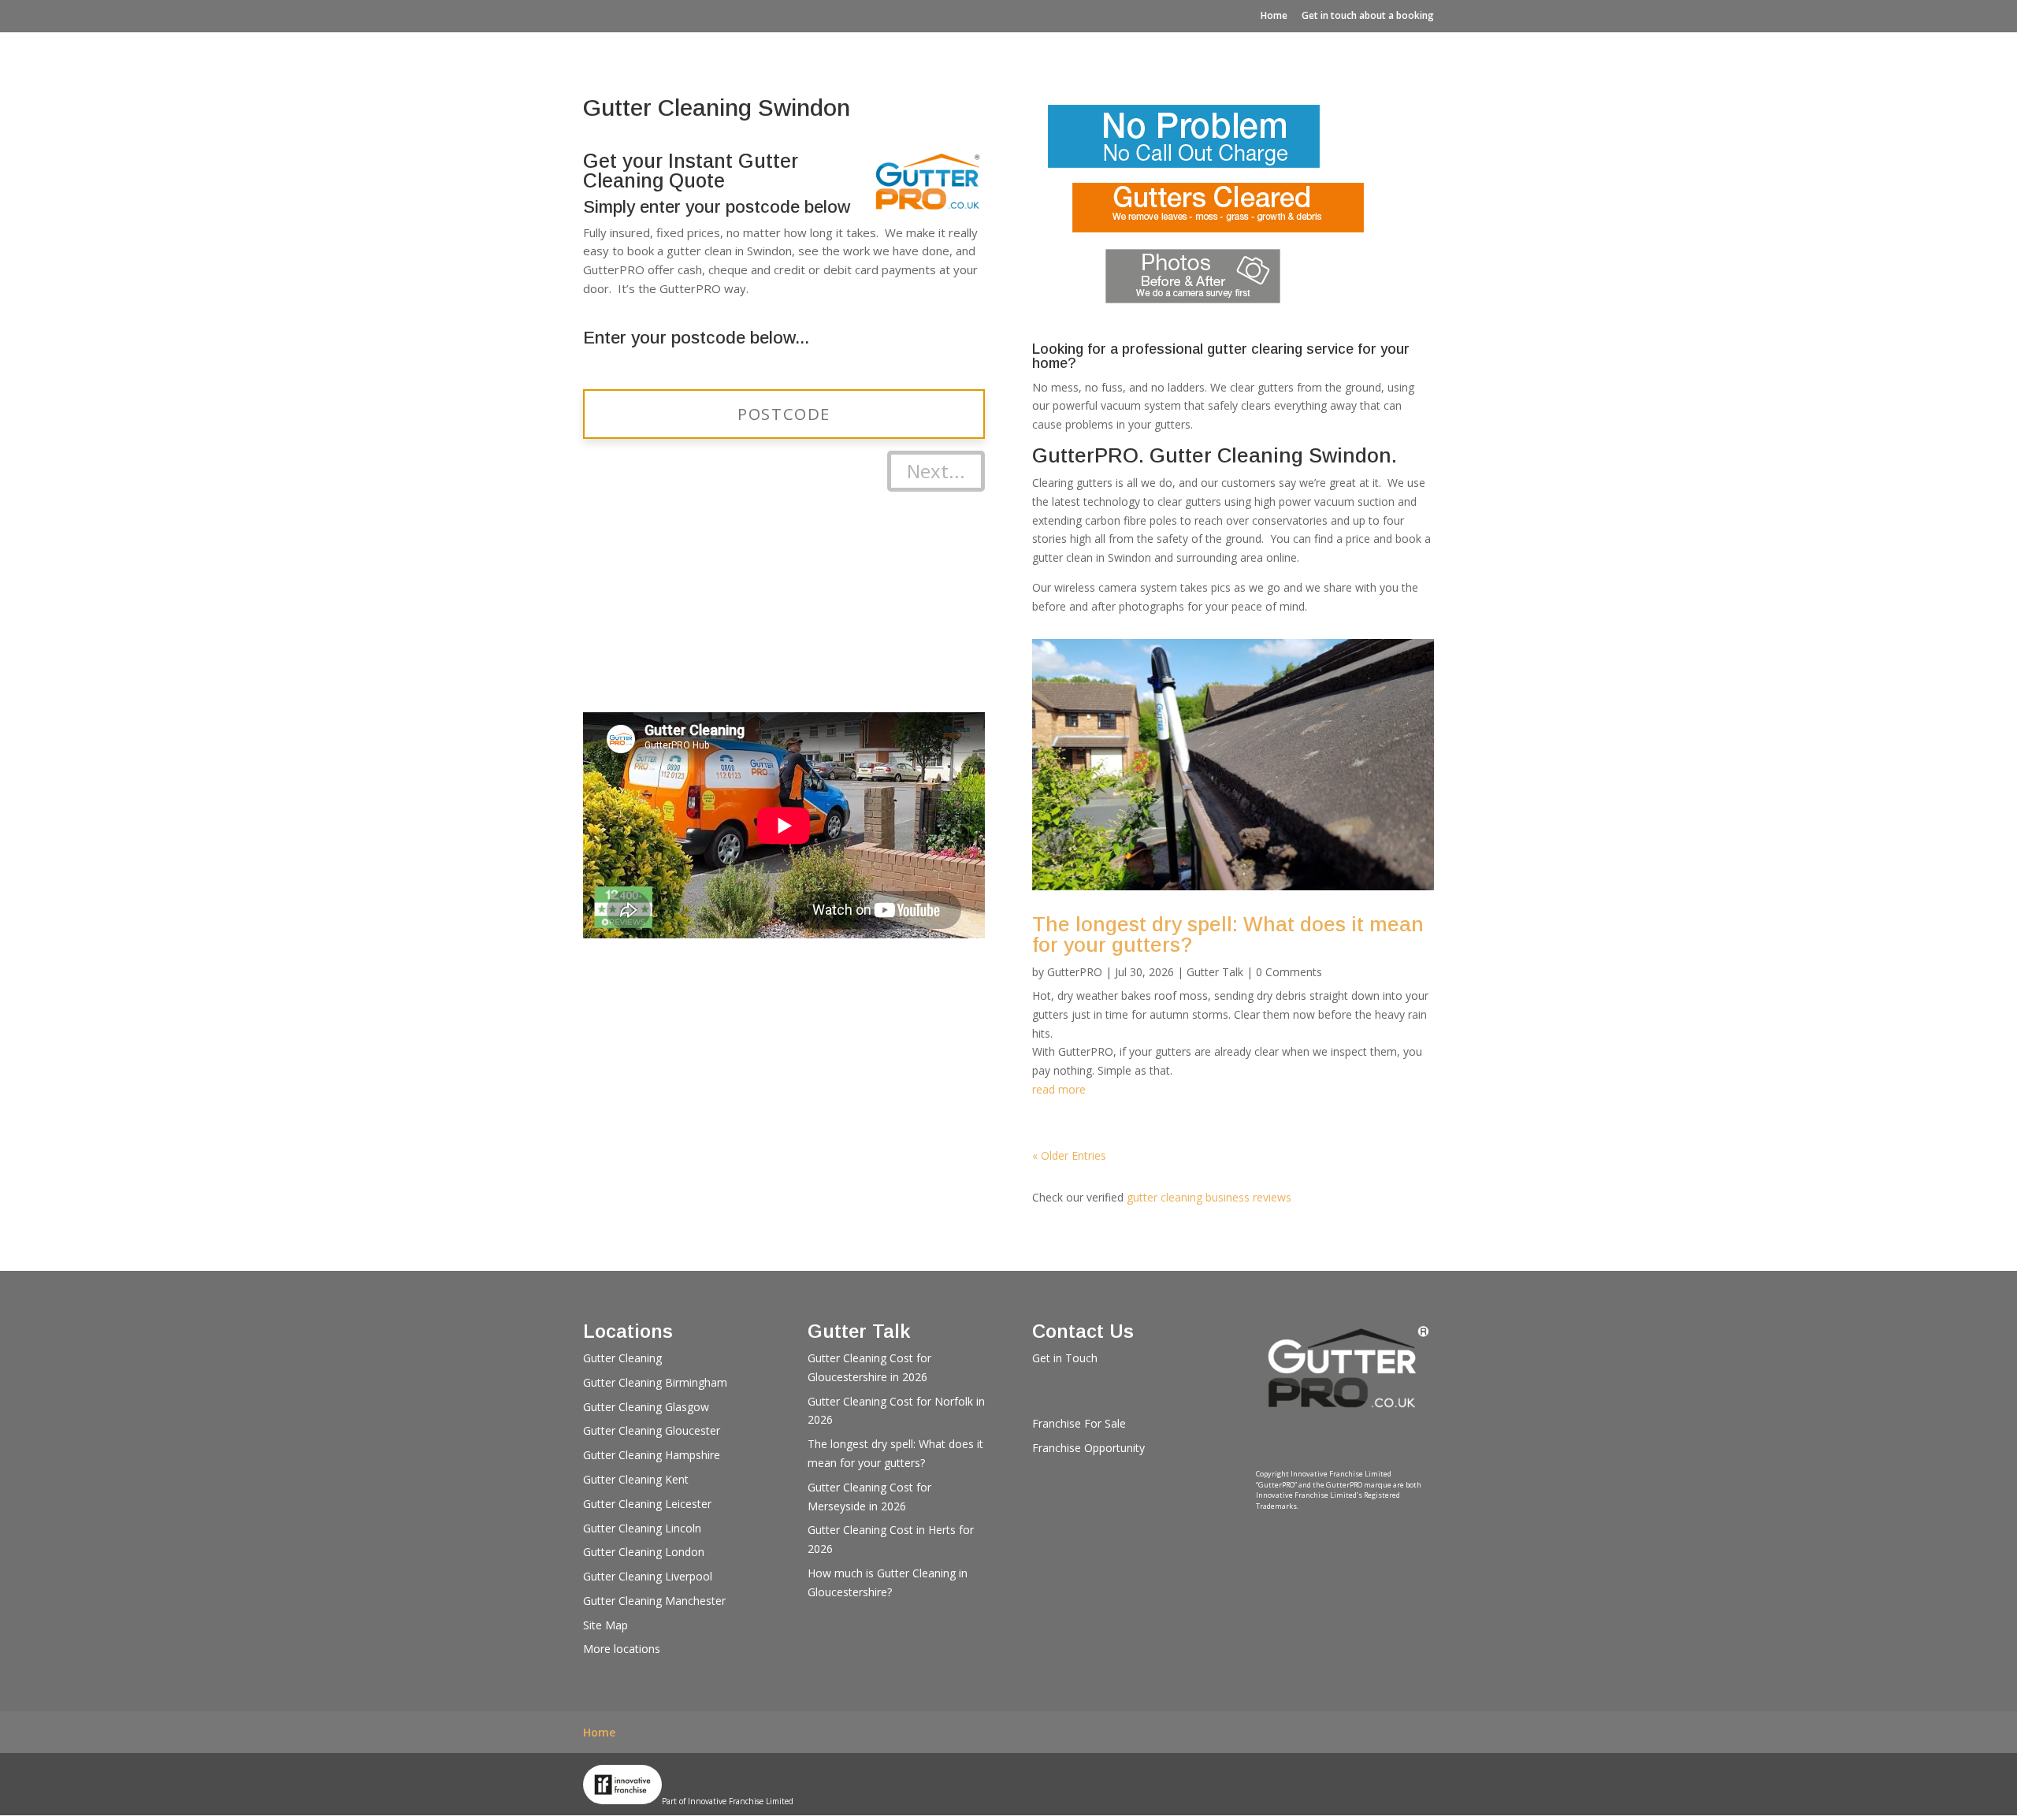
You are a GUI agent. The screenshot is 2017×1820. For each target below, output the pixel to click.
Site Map (605, 1625)
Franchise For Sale (1079, 1423)
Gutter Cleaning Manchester (654, 1601)
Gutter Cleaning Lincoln (642, 1528)
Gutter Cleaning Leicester (647, 1504)
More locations (622, 1649)
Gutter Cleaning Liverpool (648, 1576)
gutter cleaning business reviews (1209, 1197)
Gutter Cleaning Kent (636, 1479)
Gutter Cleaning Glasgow (646, 1407)
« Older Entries (1069, 1155)
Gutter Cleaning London (644, 1552)
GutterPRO (1075, 972)
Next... (936, 471)
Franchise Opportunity (1088, 1448)
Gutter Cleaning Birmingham (655, 1382)
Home (1274, 15)
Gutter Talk (1215, 972)
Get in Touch (1065, 1358)
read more (1059, 1089)
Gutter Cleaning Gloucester (652, 1430)
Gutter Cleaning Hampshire (652, 1455)
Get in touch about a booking (1368, 15)
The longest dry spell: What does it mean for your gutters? (1228, 934)
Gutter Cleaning (622, 1358)
